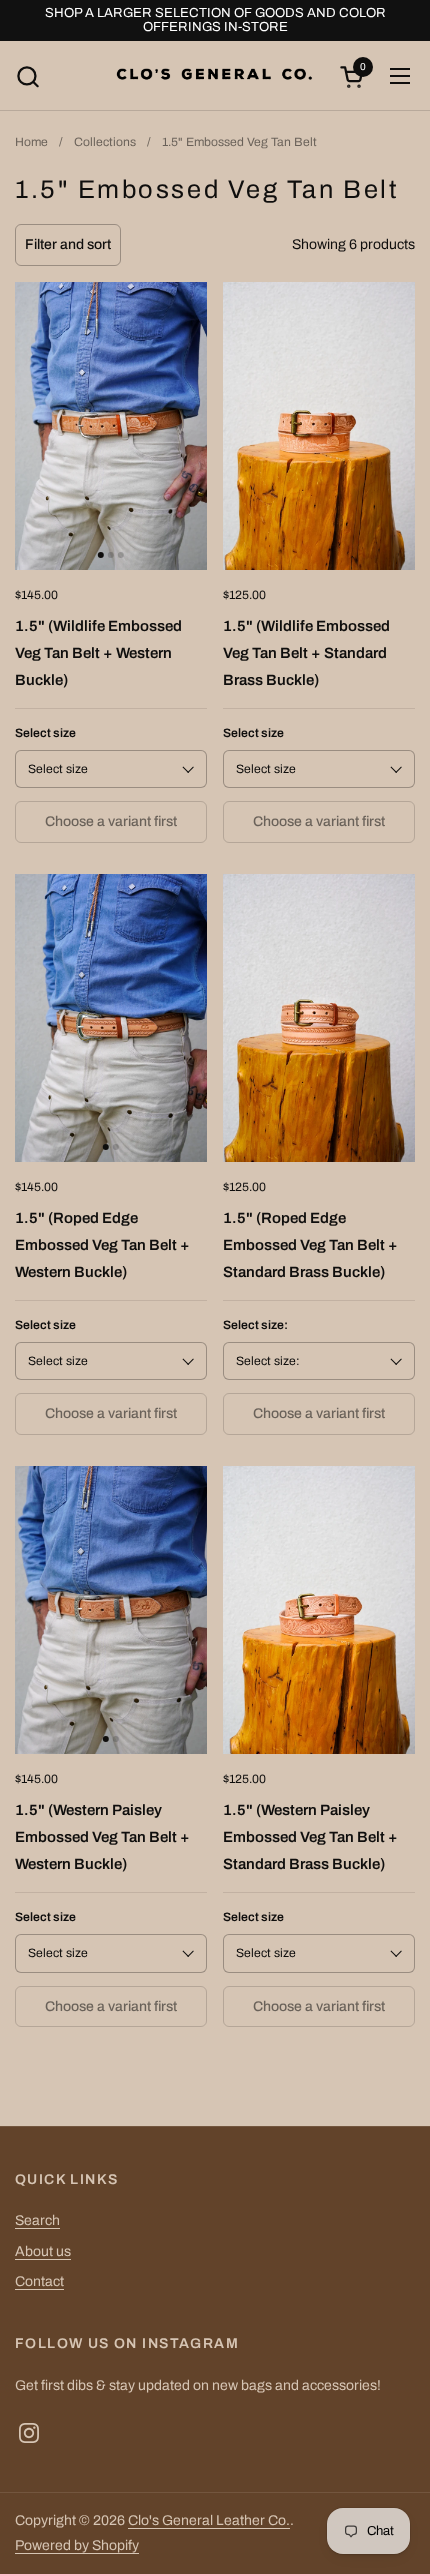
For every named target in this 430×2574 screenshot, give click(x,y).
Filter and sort (68, 244)
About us (43, 2251)
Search (37, 2220)
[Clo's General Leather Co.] (215, 76)
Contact (39, 2281)
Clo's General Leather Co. (209, 2520)
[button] (27, 76)
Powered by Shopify (77, 2545)
